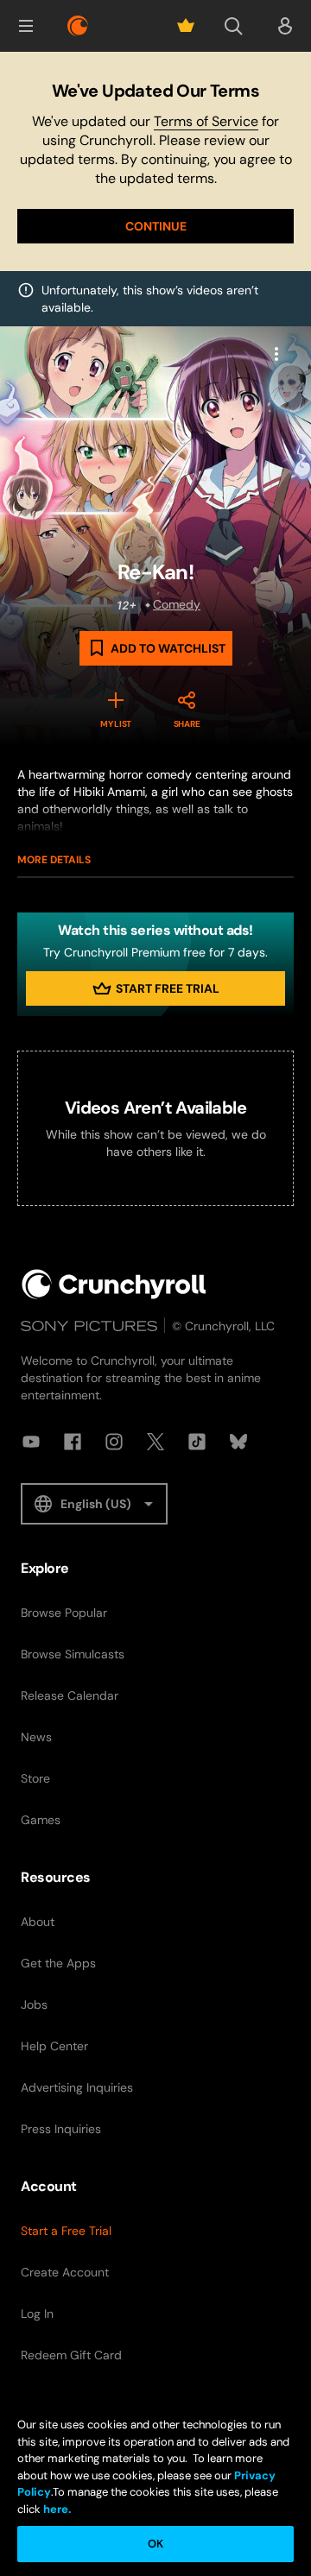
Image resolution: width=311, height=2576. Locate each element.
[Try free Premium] (186, 26)
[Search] (233, 26)
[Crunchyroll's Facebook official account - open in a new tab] (73, 1442)
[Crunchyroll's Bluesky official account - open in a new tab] (238, 1442)
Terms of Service (206, 121)
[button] (26, 26)
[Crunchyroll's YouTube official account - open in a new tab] (31, 1442)
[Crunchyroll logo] (78, 26)
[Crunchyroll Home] (114, 1284)
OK (155, 2544)
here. (56, 2509)
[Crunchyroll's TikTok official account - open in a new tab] (197, 1442)
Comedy (177, 604)
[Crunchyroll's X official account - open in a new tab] (155, 1442)
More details (54, 860)
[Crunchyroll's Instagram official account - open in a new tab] (114, 1442)
